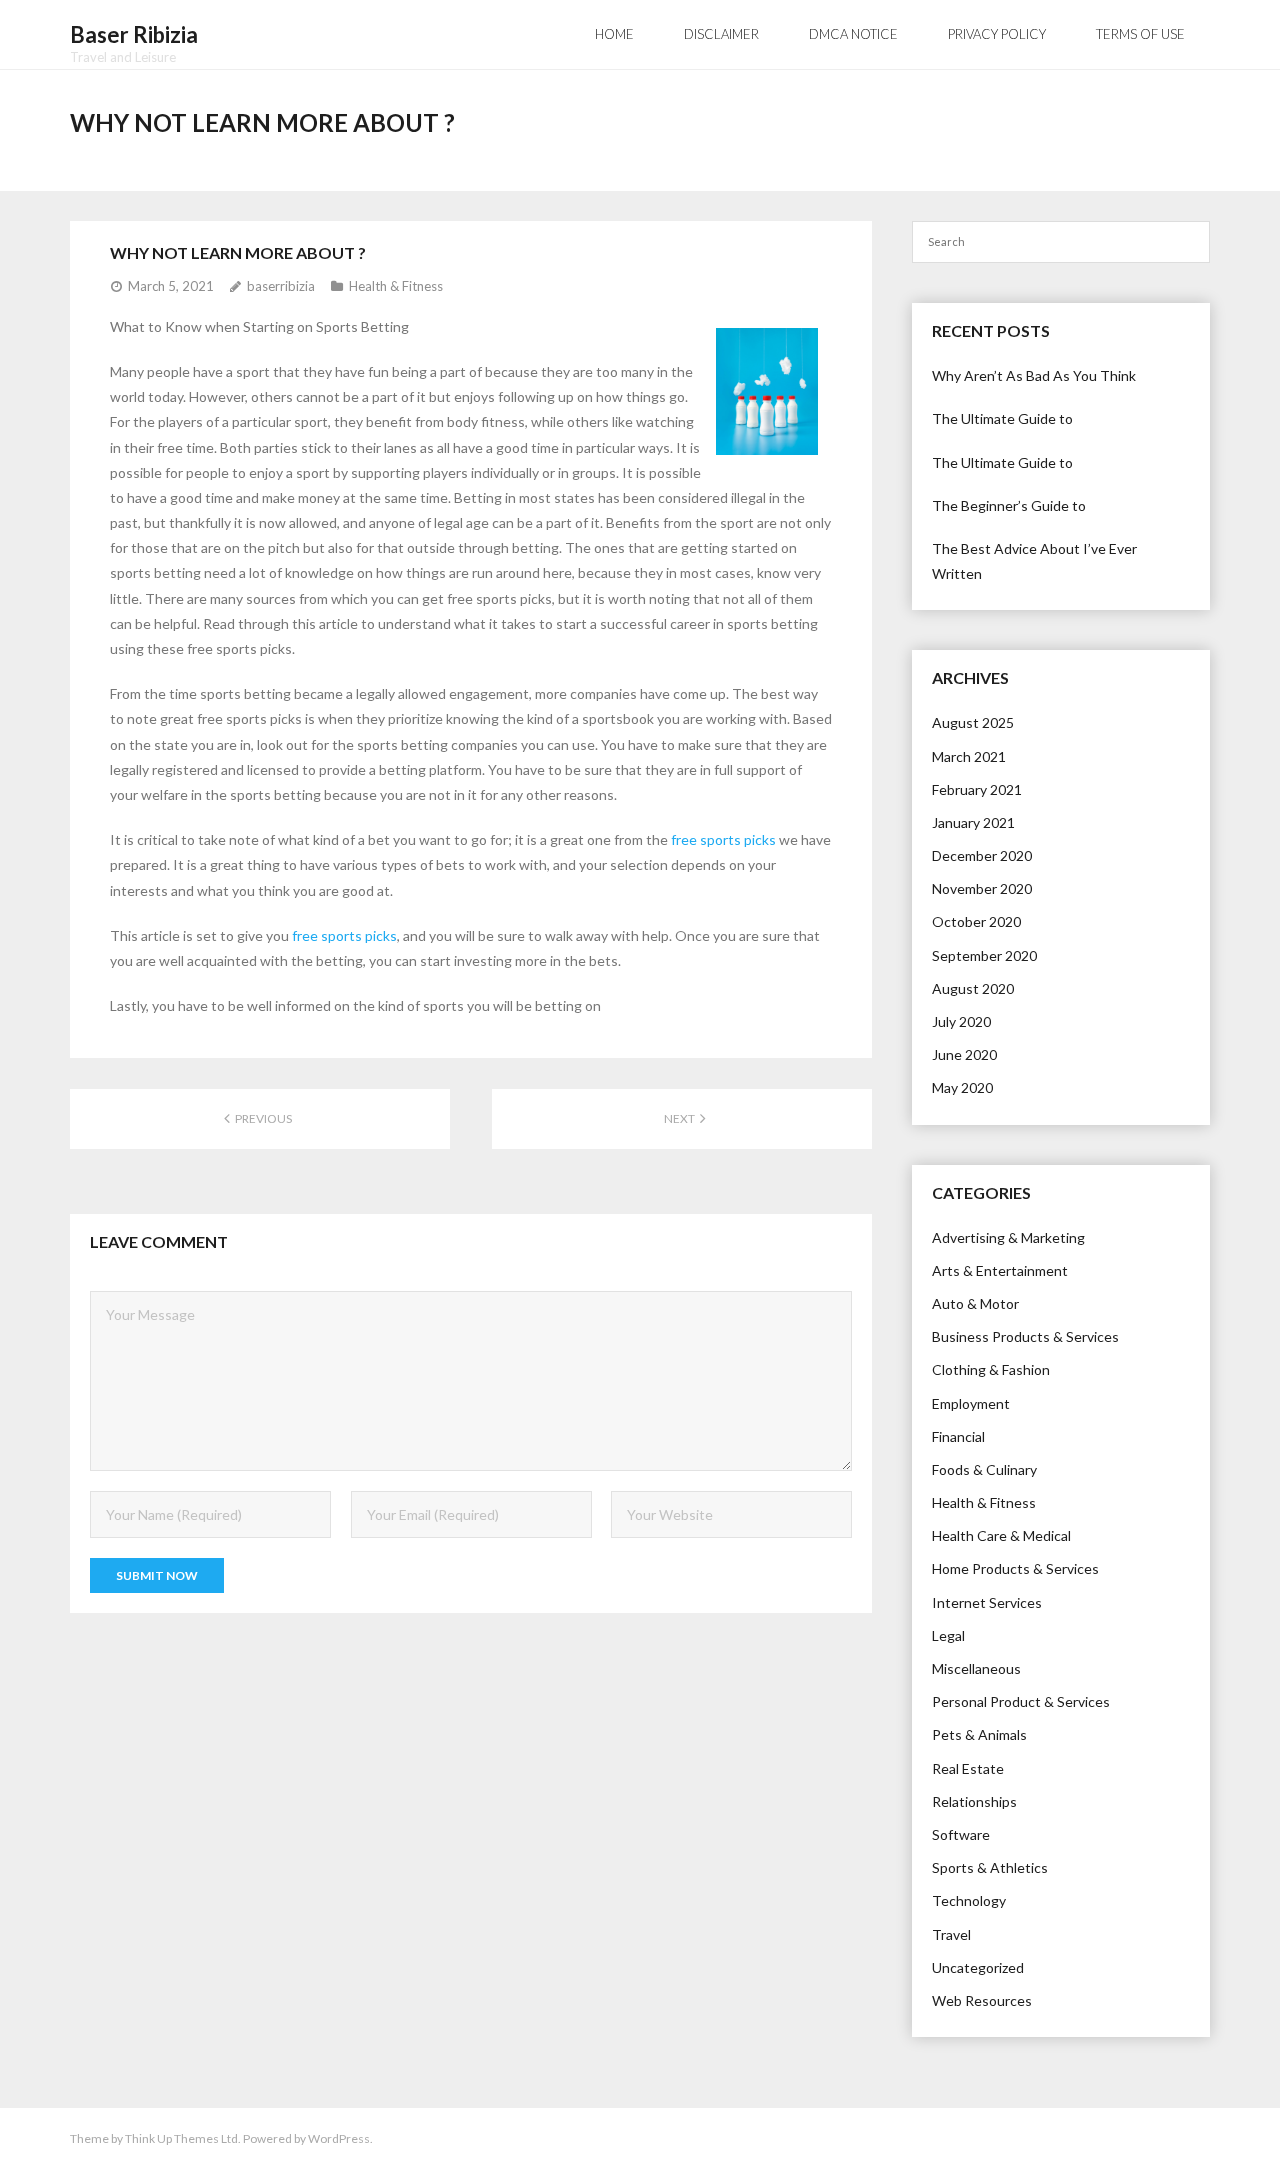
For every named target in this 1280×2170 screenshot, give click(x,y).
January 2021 (973, 822)
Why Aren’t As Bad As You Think (1034, 375)
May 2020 (962, 1087)
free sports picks (723, 839)
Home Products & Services (1015, 1568)
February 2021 (977, 789)
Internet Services (987, 1602)
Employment (971, 1403)
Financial (958, 1436)
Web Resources (982, 2000)
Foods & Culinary (984, 1469)
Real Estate (968, 1768)
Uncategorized (978, 1967)
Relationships (974, 1801)
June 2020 (964, 1054)
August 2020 (973, 988)
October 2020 (976, 921)
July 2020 (961, 1021)
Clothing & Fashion (991, 1369)
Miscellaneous (976, 1668)
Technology (969, 1900)
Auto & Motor (975, 1303)
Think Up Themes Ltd (181, 2138)
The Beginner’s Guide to (1009, 505)
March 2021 (969, 756)
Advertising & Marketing (1008, 1237)
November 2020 (982, 888)
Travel (951, 1934)
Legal (948, 1635)
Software (961, 1834)
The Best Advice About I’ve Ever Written (1034, 561)
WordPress (339, 2138)
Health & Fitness (396, 286)
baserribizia (281, 286)
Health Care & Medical (1001, 1535)
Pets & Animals (979, 1734)
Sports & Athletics (990, 1867)
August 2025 (973, 722)
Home (614, 34)
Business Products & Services (1025, 1336)
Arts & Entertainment (1000, 1270)
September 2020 (984, 955)
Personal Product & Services (1021, 1701)
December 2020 (982, 855)
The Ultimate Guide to (1002, 418)
